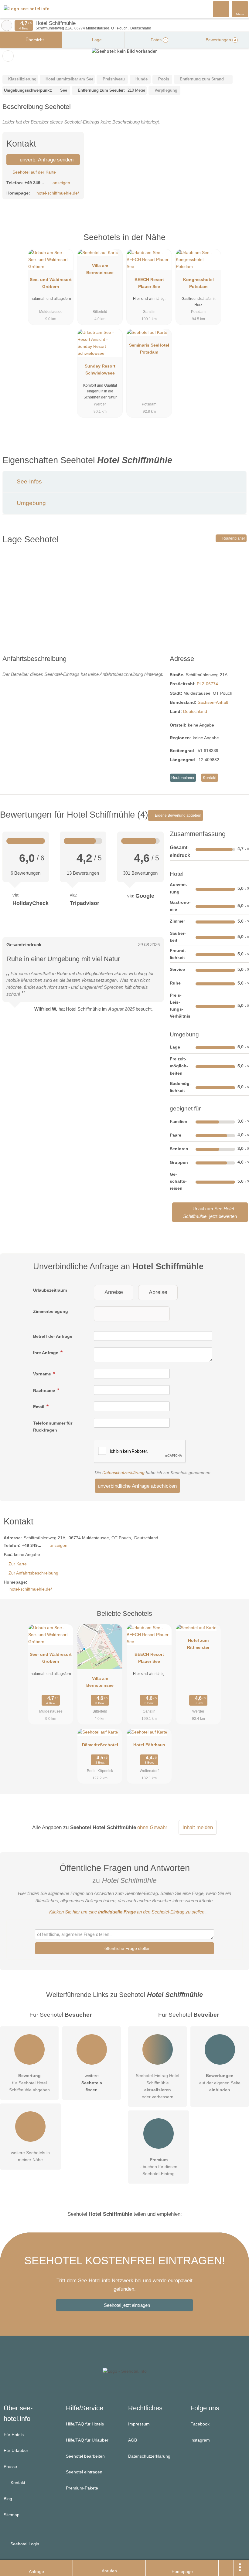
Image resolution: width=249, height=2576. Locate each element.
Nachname (45, 1390)
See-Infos (29, 481)
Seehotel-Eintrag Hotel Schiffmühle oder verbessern (157, 2086)
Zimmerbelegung (51, 1311)
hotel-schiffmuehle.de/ (58, 193)
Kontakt (210, 778)
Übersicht (34, 40)
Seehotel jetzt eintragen (127, 2305)
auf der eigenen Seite (220, 2083)
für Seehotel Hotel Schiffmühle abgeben (29, 2083)
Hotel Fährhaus (149, 1745)
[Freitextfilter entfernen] (221, 9)
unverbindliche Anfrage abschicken (137, 1486)
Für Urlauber (16, 2450)
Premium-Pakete (82, 2488)
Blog (8, 2499)
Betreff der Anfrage (53, 1336)
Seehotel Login (24, 2544)
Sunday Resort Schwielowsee (100, 369)
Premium (237, 243)
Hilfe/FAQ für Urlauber (87, 2440)
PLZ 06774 (207, 684)
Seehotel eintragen (84, 2472)
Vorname (43, 1374)
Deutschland (195, 711)
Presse (10, 2466)
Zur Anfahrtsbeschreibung (33, 1573)
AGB (133, 2440)
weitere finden (92, 2083)
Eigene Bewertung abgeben (178, 815)
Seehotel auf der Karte (34, 172)
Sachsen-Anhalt (213, 702)
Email (39, 1407)
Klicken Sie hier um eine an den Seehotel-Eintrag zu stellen (127, 1912)
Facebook (200, 2424)
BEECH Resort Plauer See (149, 283)
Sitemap (12, 2515)
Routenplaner (233, 538)
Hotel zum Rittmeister (198, 1644)
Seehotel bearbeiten (85, 2456)
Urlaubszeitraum (50, 1290)
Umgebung (31, 503)
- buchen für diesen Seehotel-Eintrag (159, 2167)
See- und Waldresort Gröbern (51, 283)
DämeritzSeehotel (100, 1745)
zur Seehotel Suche (7, 25)
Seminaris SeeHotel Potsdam (149, 349)
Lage (96, 40)
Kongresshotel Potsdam (198, 283)
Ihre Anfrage (46, 1353)
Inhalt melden (198, 1827)
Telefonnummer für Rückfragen (53, 1427)
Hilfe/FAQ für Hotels (85, 2424)
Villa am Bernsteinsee (100, 269)
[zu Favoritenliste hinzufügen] (8, 56)
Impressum (139, 2424)
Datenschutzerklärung (123, 1473)
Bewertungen (220, 40)
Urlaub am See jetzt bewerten (210, 1212)
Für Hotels (14, 2435)
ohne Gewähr (152, 1827)
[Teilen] (226, 2568)
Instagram (200, 2440)
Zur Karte (18, 1564)
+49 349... (34, 183)
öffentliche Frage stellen (127, 1948)
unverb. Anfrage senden (46, 160)
